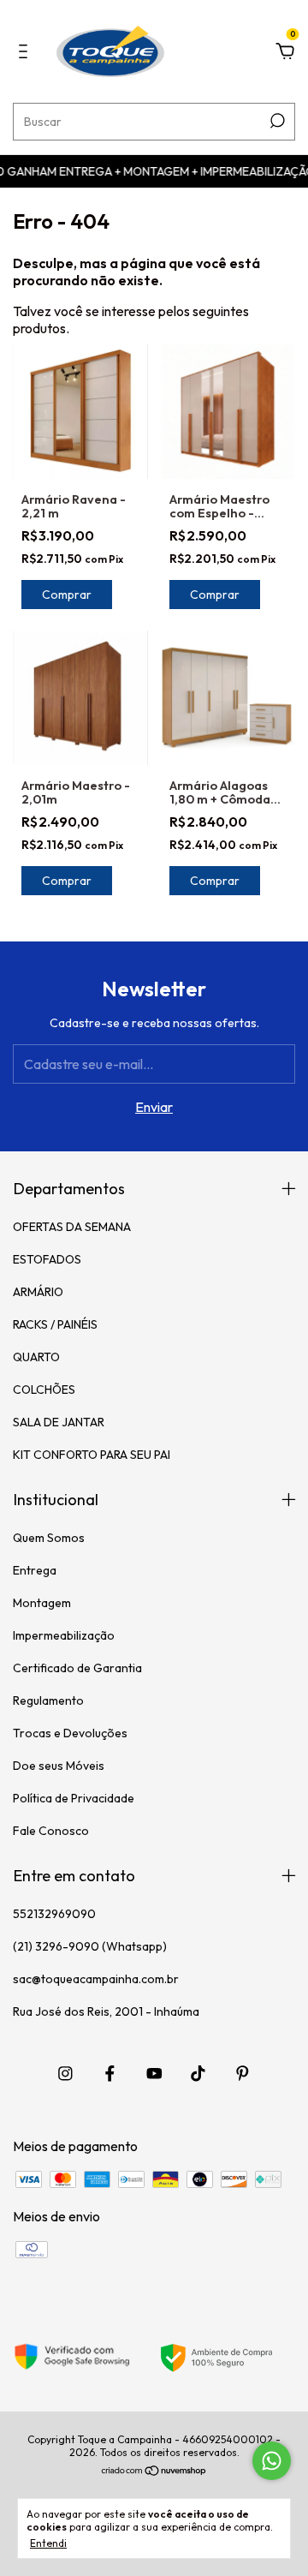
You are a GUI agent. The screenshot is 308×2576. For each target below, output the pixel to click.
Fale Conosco (51, 1831)
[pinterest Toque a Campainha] (243, 2074)
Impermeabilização (64, 1635)
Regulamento (48, 1700)
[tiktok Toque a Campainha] (198, 2074)
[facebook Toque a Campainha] (110, 2074)
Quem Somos (49, 1538)
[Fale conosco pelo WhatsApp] (272, 2461)
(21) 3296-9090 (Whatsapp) (90, 1946)
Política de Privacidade (74, 1798)
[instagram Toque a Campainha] (65, 2074)
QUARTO (36, 1357)
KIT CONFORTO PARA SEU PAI (92, 1455)
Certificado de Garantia (77, 1668)
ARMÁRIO (38, 1292)
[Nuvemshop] (154, 2471)
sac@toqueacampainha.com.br (96, 1979)
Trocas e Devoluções (70, 1733)
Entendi (48, 2543)
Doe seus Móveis (59, 1766)
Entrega (35, 1570)
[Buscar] (276, 121)
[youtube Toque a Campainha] (154, 2074)
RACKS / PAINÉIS (55, 1324)
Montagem (42, 1603)
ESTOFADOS (47, 1259)
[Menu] (26, 52)
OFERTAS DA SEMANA (72, 1227)
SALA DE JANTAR (59, 1422)
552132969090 (54, 1914)
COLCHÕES (44, 1390)
